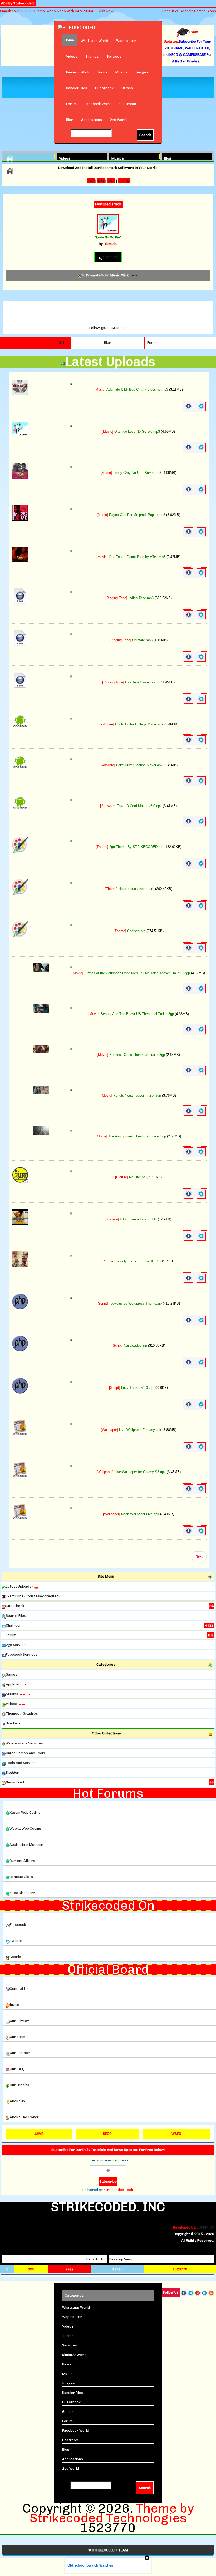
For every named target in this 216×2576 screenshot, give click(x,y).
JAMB (39, 2134)
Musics (122, 72)
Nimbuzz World (78, 72)
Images (142, 72)
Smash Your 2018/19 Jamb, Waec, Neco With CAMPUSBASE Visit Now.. (58, 11)
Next (199, 1556)
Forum (71, 104)
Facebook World (98, 104)
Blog (70, 120)
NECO (107, 2134)
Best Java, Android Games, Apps (189, 11)
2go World (118, 120)
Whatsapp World (94, 41)
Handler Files (77, 88)
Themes (92, 56)
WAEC (176, 2134)
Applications (92, 120)
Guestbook (104, 88)
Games (127, 88)
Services (114, 56)
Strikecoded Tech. (119, 2190)
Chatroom (128, 104)
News (103, 72)
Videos (72, 56)
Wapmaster (126, 41)
